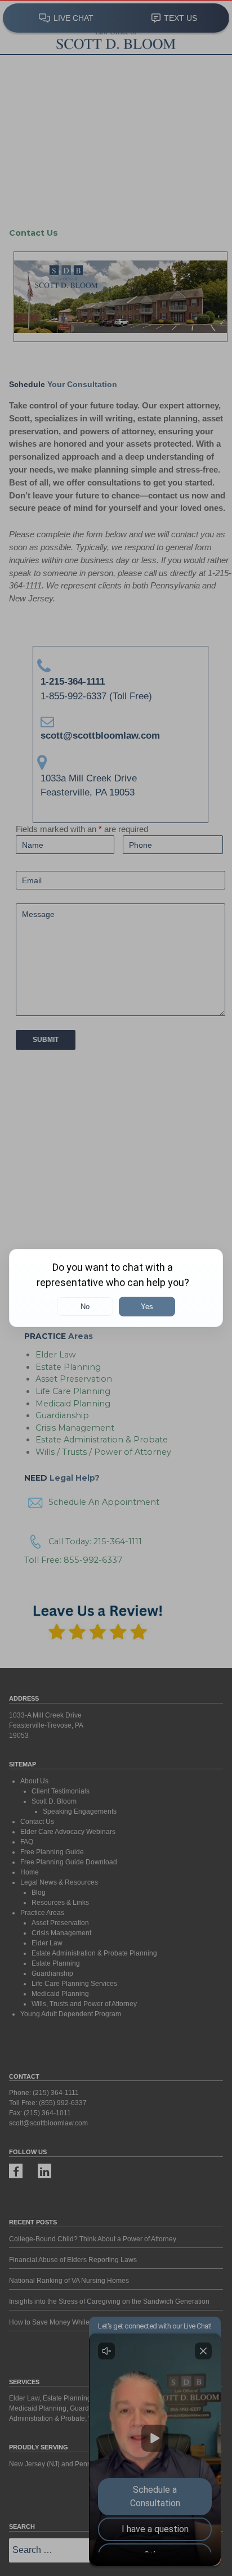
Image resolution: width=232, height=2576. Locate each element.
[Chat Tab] (116, 1288)
